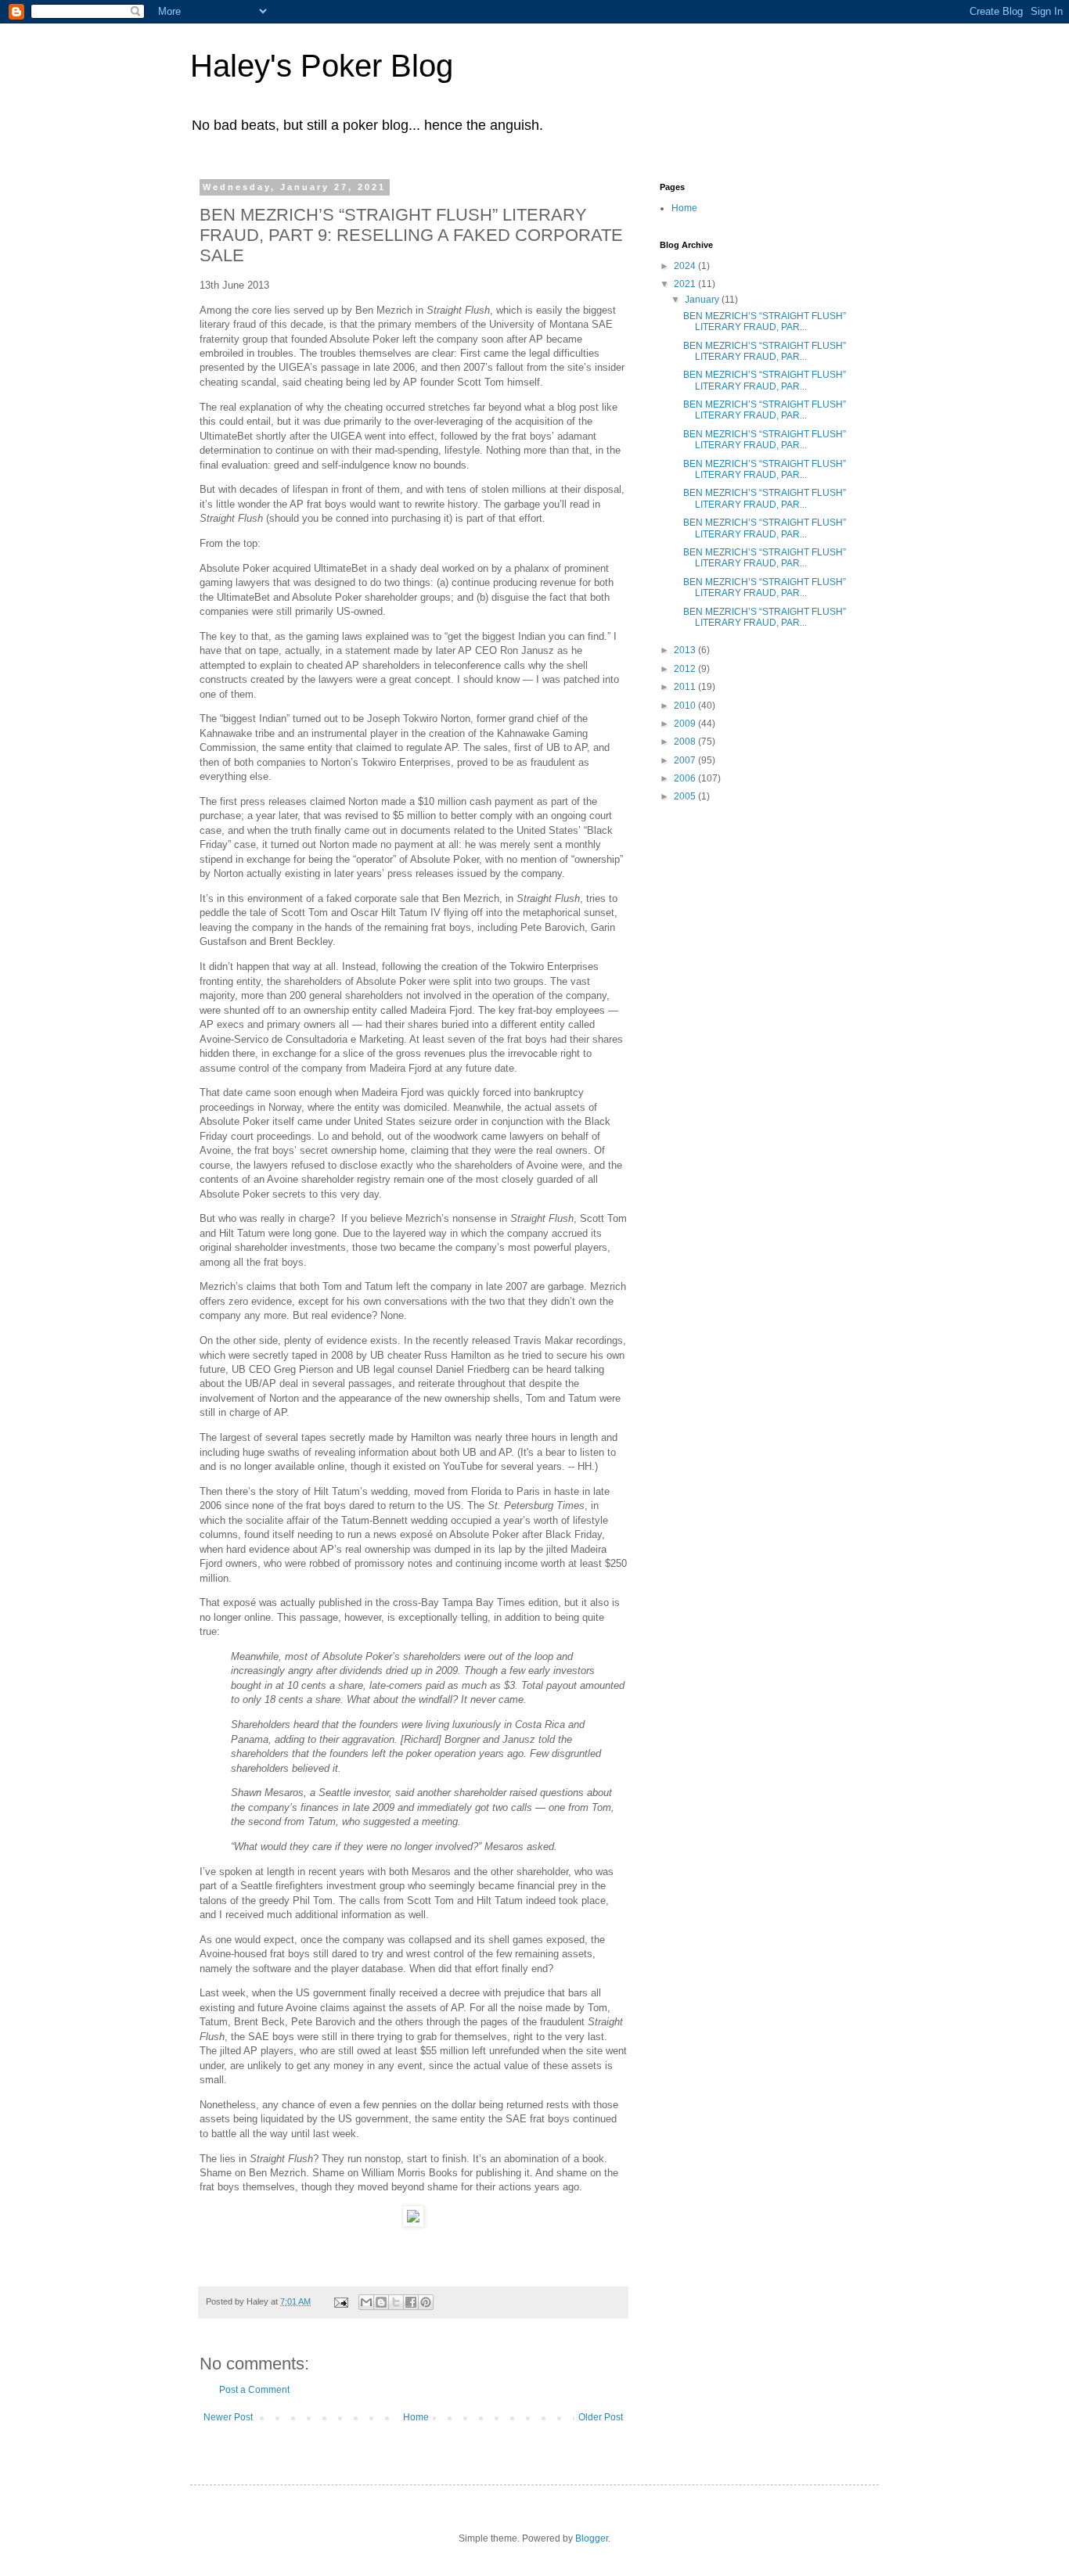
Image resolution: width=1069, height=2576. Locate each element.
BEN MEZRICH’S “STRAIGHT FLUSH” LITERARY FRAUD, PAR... (765, 322)
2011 (686, 687)
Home (416, 2417)
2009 (686, 724)
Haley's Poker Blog (322, 66)
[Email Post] (340, 2301)
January (703, 300)
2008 (686, 742)
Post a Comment (254, 2390)
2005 (686, 796)
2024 (686, 266)
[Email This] (366, 2302)
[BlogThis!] (381, 2302)
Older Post (601, 2417)
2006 (686, 778)
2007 (686, 760)
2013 (686, 650)
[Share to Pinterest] (426, 2302)
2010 (686, 706)
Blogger (592, 2538)
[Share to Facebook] (411, 2302)
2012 (686, 669)
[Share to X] (396, 2302)
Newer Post (228, 2417)
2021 (686, 284)
